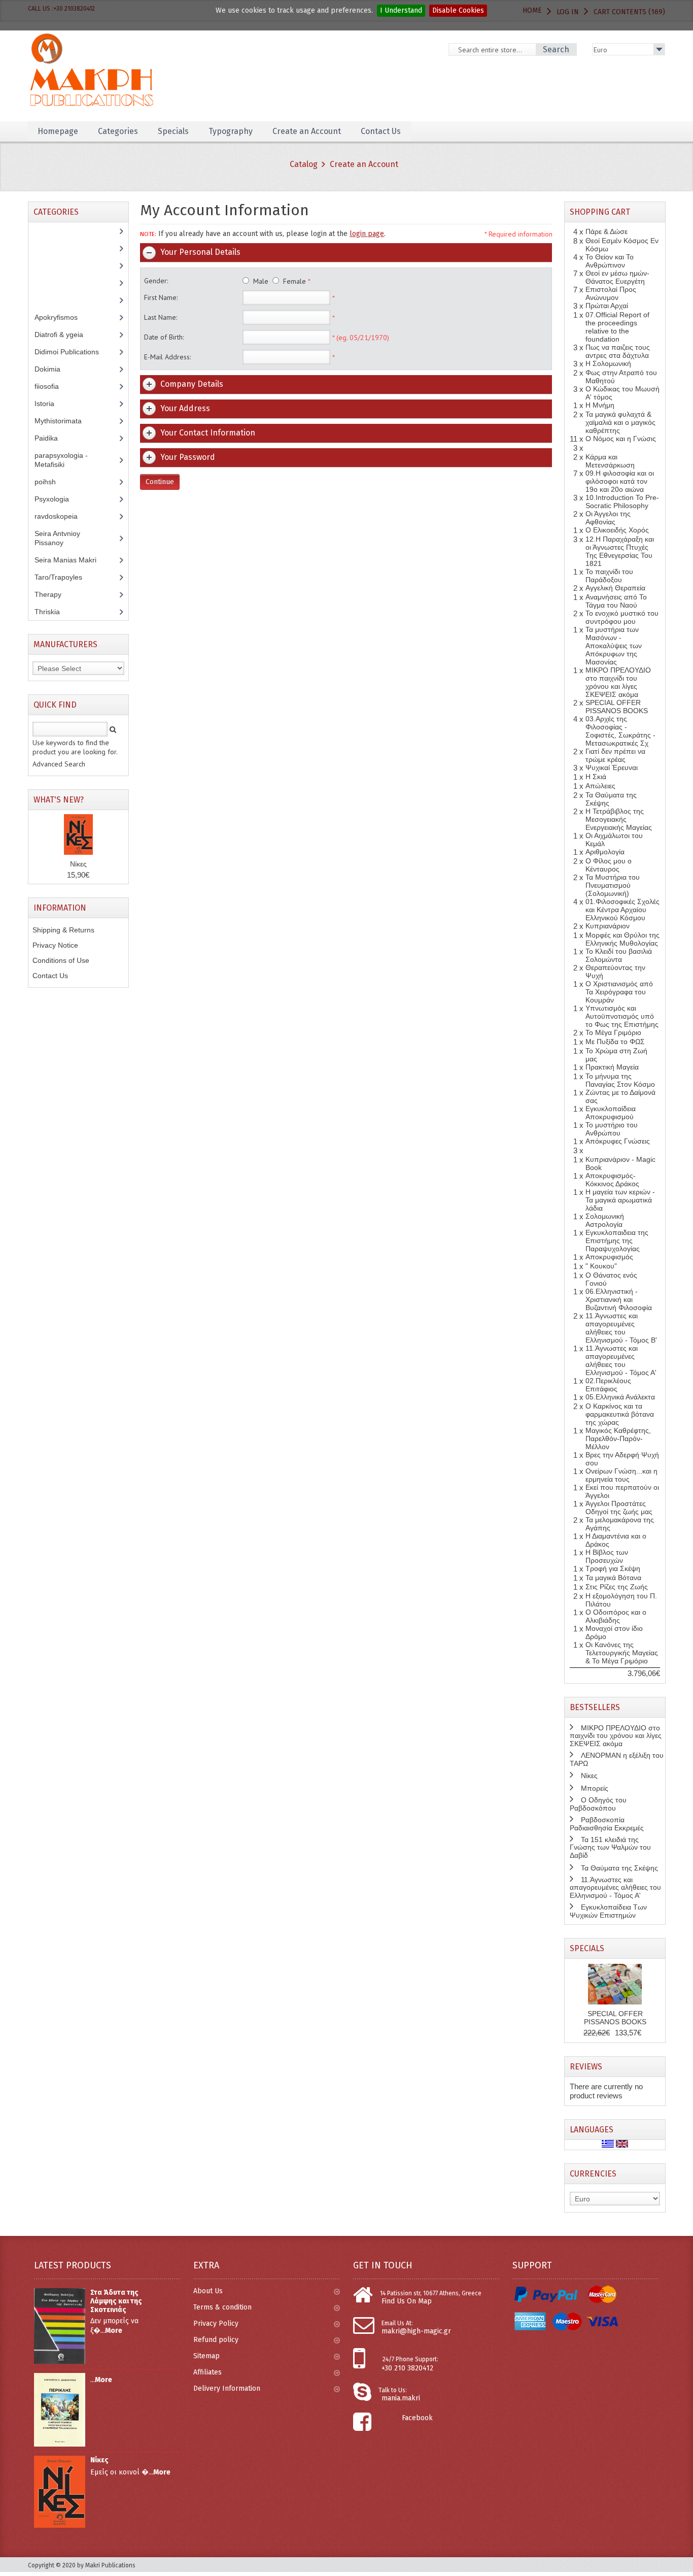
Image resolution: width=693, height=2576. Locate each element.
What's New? (59, 800)
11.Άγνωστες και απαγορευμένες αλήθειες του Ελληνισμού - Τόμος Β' (621, 1328)
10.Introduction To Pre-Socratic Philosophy (622, 501)
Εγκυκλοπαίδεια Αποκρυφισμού (611, 1113)
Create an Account (364, 164)
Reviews (586, 2067)
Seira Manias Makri (71, 560)
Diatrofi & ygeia (64, 334)
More (114, 2331)
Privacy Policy (216, 2323)
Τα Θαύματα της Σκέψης (619, 1868)
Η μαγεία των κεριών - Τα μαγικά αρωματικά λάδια (620, 1200)
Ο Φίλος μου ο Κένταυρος (609, 865)
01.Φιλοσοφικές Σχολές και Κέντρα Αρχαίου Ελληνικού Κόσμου (622, 910)
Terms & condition (222, 2307)
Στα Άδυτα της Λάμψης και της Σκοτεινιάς (116, 2301)
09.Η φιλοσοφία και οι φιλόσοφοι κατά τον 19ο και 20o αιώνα (620, 481)
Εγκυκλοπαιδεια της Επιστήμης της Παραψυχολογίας (617, 1241)
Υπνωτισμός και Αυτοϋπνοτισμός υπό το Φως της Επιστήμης (622, 1016)
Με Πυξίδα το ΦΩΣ (615, 1042)
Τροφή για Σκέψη (613, 1568)
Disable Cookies (458, 10)
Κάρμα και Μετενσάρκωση (610, 461)
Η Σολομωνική (608, 363)
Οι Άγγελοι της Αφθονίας (608, 518)
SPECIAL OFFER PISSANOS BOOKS (617, 707)
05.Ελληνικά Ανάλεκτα (620, 1397)
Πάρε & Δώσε (607, 231)
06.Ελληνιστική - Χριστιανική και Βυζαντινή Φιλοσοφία (619, 1299)
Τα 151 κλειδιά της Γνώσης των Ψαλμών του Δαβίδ (610, 1847)
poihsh (51, 482)
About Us (208, 2291)
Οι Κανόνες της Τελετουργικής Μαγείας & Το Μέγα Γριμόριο (622, 1653)
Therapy (54, 594)
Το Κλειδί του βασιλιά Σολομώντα (619, 955)
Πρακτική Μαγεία (612, 1067)
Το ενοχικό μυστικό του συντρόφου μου (622, 617)
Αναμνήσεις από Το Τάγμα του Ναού (616, 601)
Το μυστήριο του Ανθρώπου (612, 1129)
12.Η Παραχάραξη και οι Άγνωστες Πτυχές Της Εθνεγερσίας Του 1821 (620, 551)
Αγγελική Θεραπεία (615, 588)
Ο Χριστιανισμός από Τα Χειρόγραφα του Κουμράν (619, 992)
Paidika (52, 438)
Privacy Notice (55, 945)
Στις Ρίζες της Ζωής (617, 1587)
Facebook (417, 2418)
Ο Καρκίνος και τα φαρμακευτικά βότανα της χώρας (620, 1414)
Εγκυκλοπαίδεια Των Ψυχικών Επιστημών (608, 1911)
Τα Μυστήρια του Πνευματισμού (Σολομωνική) (613, 885)
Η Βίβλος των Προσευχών (607, 1556)
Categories (118, 131)
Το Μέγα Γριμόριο (613, 1032)
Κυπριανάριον (608, 926)
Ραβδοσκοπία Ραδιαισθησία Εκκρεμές (607, 1824)
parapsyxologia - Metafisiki (61, 460)
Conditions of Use (61, 960)
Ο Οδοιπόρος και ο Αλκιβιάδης (616, 1616)
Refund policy (216, 2340)
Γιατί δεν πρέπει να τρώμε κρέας (615, 755)
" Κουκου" (601, 1266)
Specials (587, 1948)
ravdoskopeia (62, 516)
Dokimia (53, 369)
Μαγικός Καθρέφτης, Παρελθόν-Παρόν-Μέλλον (618, 1438)
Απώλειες (600, 786)
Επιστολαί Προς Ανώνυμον (611, 293)
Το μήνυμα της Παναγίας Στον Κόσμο (620, 1080)
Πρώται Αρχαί (607, 306)
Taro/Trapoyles (64, 577)
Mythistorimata (64, 421)
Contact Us (50, 976)
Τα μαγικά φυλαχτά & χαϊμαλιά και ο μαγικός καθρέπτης (620, 422)
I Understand (401, 10)
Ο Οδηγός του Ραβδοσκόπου (598, 1804)
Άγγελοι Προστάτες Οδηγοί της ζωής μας (619, 1508)
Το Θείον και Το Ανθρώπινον (610, 261)
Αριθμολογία (605, 852)
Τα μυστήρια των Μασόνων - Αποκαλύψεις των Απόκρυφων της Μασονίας (614, 646)
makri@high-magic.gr (416, 2331)
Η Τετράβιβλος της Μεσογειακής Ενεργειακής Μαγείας (619, 819)
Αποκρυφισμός (609, 1257)
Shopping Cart (600, 212)
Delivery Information (227, 2388)
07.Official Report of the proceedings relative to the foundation (617, 327)
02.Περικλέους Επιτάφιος (608, 1385)
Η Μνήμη (600, 405)
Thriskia (55, 612)
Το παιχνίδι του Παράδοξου (609, 576)
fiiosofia (54, 386)
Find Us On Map (407, 2301)
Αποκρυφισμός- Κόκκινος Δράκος (612, 1180)
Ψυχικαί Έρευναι (612, 767)
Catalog (304, 164)
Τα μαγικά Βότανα (613, 1578)
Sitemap (206, 2356)
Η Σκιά (596, 777)
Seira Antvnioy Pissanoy (57, 538)
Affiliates (207, 2372)
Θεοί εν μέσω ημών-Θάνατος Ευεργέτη (617, 277)
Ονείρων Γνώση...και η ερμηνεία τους (621, 1475)
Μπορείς (595, 1788)
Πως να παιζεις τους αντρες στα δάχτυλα (618, 351)
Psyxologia (59, 499)
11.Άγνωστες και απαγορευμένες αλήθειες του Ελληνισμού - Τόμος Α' (621, 1360)
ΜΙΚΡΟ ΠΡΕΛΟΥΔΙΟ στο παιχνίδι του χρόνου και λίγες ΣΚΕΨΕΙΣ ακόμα (618, 682)
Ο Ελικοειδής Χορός (617, 530)
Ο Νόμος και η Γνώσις (621, 439)
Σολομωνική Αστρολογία (605, 1220)
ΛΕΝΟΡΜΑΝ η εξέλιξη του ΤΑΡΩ (617, 1759)
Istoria (50, 404)
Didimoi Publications (72, 352)
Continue (160, 482)
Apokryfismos (64, 317)
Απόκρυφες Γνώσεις (618, 1141)
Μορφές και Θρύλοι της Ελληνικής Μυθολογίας (622, 939)
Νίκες (78, 864)
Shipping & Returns (63, 930)
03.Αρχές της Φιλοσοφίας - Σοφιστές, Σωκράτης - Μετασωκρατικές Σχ (620, 731)
